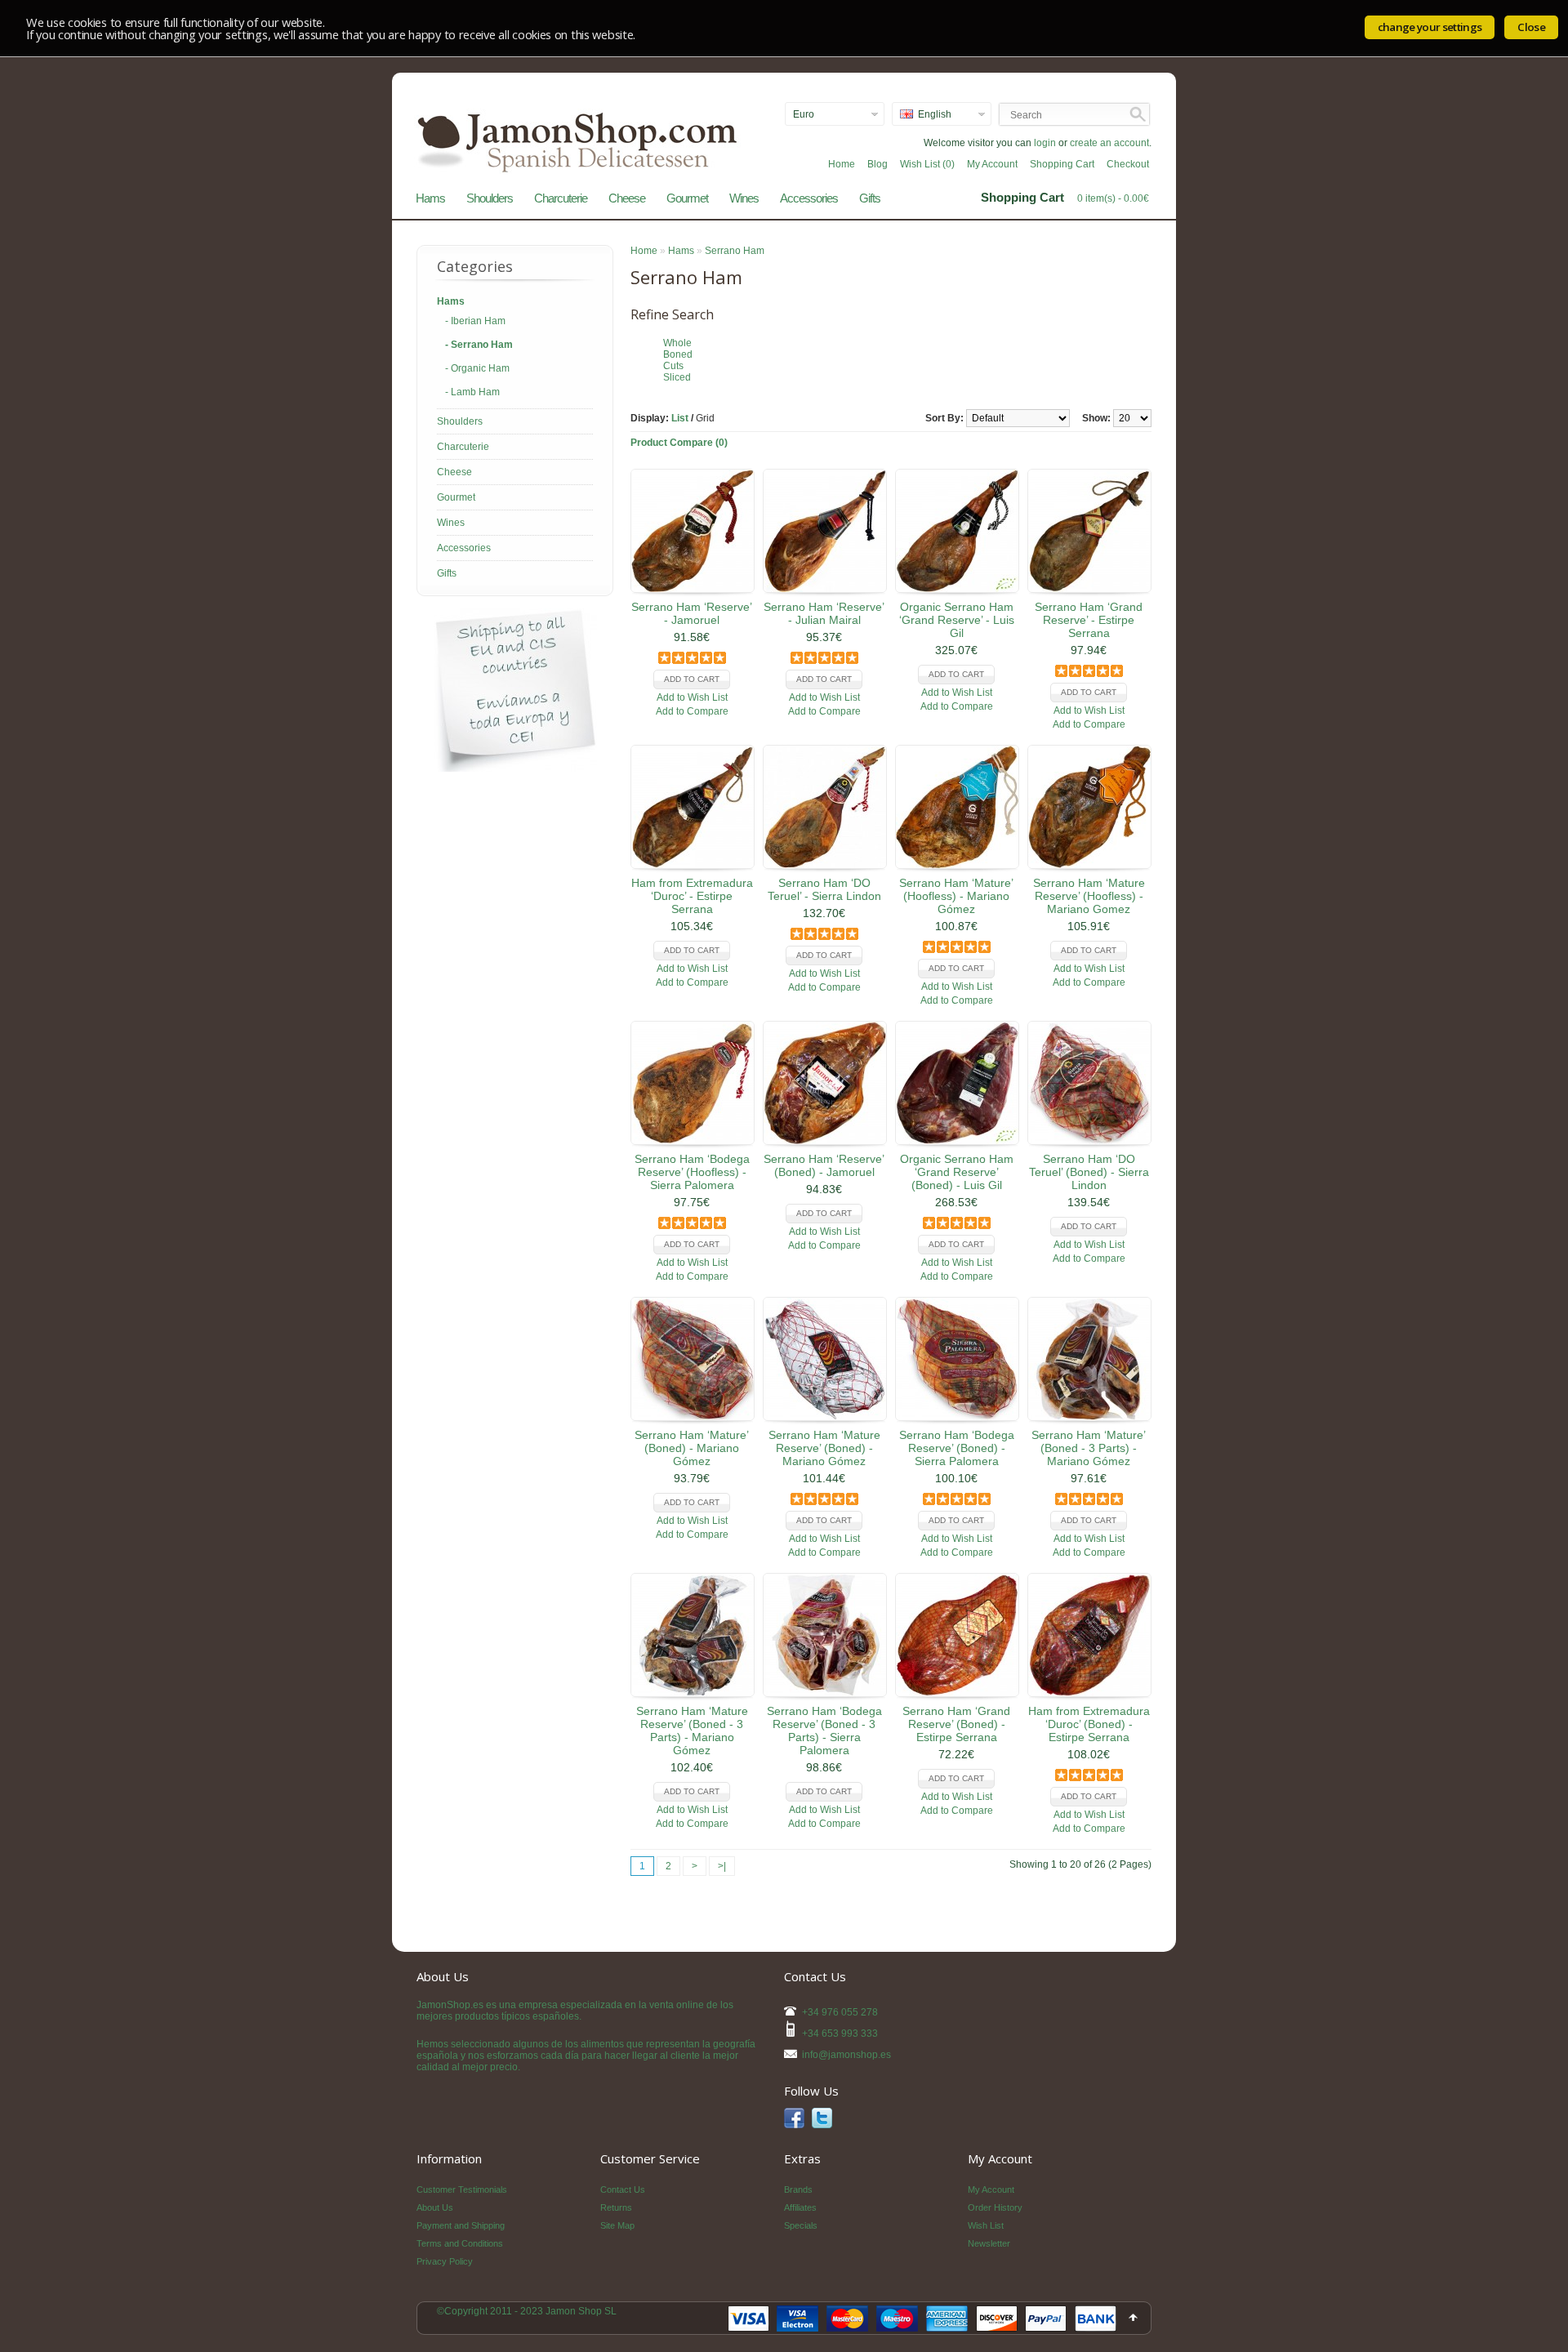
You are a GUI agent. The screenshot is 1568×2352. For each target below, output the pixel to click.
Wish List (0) (927, 164)
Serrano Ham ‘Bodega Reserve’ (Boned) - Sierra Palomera (957, 1448)
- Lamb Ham (472, 392)
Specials (801, 2225)
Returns (616, 2207)
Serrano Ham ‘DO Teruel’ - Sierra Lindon (824, 889)
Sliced (677, 377)
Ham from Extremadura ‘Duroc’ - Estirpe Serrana (692, 896)
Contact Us (623, 2189)
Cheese (627, 198)
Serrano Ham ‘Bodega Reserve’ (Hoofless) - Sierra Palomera (692, 1172)
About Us (435, 2207)
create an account (1109, 143)
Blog (878, 164)
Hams (430, 198)
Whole (677, 343)
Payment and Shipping (461, 2225)
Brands (798, 2189)
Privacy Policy (445, 2261)
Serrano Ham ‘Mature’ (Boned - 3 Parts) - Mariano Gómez (1089, 1448)
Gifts (870, 198)
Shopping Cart (1062, 164)
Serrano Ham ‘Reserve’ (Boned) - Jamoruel (824, 1165)
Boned (678, 354)
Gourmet (687, 198)
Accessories (809, 198)
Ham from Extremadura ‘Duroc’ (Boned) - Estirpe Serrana (1089, 1724)
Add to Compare (692, 711)
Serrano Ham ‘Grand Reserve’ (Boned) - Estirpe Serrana (956, 1724)
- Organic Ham (477, 368)
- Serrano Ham (479, 345)
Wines (744, 198)
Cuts (673, 366)
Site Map (617, 2225)
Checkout (1128, 164)
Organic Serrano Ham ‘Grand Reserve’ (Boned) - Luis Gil (957, 1172)
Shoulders (490, 198)
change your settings (1430, 27)
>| (722, 1866)
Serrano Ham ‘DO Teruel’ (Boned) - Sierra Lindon (1089, 1172)
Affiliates (800, 2207)
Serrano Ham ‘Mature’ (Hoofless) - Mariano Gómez (956, 896)
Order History (995, 2207)
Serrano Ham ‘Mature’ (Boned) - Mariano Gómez (692, 1448)
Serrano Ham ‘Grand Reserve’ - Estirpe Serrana (1089, 620)
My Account (992, 164)
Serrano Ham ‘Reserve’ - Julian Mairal (824, 613)
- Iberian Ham (475, 321)
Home (842, 164)
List (680, 418)
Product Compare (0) (679, 443)
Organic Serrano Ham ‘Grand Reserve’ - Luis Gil (957, 620)
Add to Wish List (692, 697)
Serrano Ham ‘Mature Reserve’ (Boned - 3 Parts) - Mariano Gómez (692, 1731)
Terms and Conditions (460, 2243)
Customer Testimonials (462, 2189)
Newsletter (989, 2243)
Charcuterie (561, 198)
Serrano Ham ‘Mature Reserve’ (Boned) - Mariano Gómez (824, 1448)
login (1045, 143)
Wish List (986, 2225)
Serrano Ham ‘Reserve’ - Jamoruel (692, 613)
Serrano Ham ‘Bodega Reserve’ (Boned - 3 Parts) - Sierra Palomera (824, 1731)
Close (1531, 27)
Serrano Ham (735, 251)
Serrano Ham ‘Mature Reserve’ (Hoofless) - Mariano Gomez (1089, 896)
